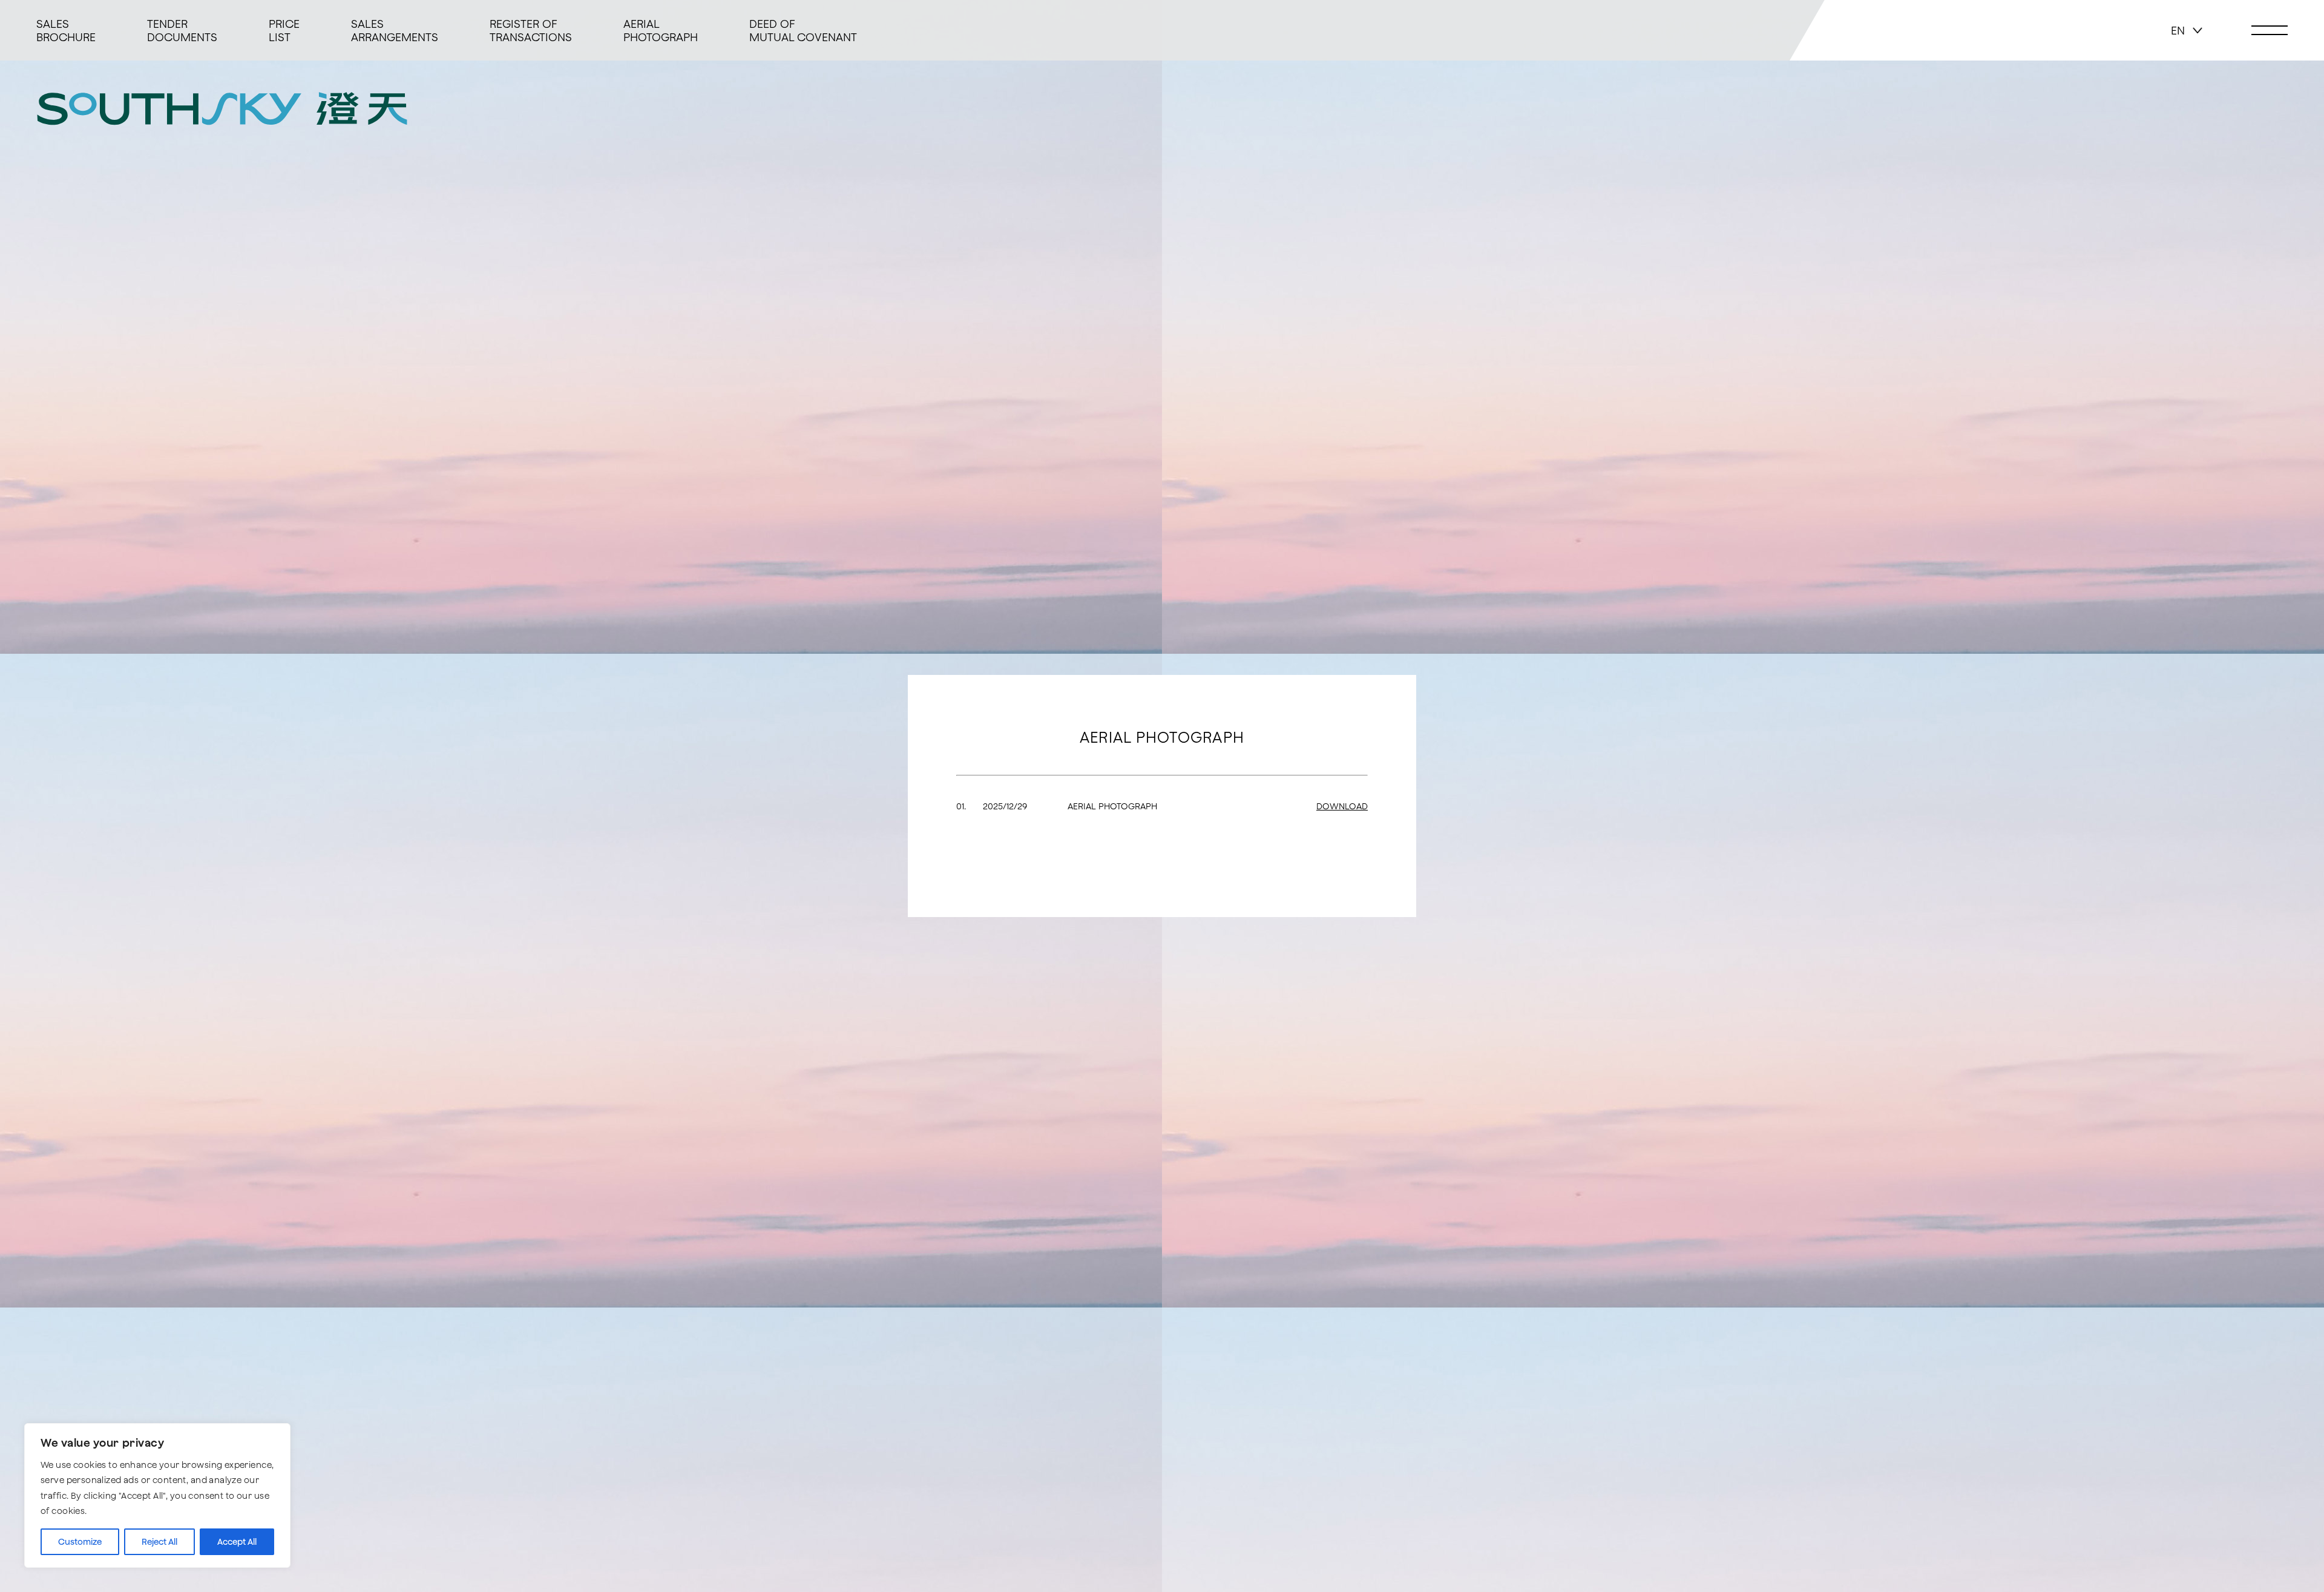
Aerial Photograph (661, 30)
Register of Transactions (531, 30)
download (1342, 806)
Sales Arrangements (395, 30)
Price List (284, 30)
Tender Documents (182, 30)
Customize (80, 1542)
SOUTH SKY (222, 108)
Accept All (237, 1542)
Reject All (159, 1542)
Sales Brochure (66, 30)
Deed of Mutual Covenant (803, 30)
